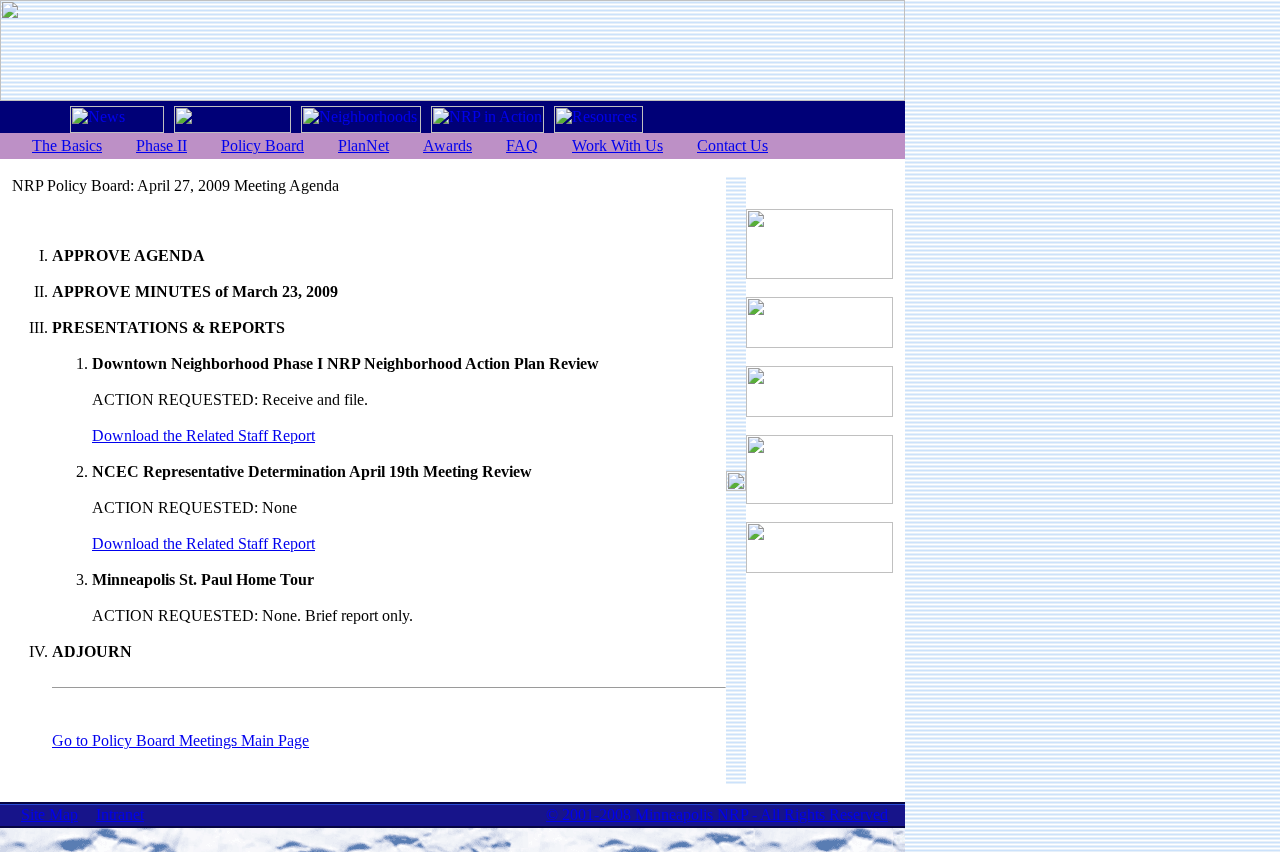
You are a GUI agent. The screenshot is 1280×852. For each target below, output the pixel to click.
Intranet (120, 814)
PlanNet (363, 145)
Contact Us (732, 145)
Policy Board (262, 145)
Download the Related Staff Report (203, 435)
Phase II (161, 145)
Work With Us (617, 145)
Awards (447, 145)
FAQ (522, 145)
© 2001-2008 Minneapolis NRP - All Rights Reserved (717, 814)
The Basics (67, 145)
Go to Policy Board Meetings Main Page (180, 740)
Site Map (49, 814)
